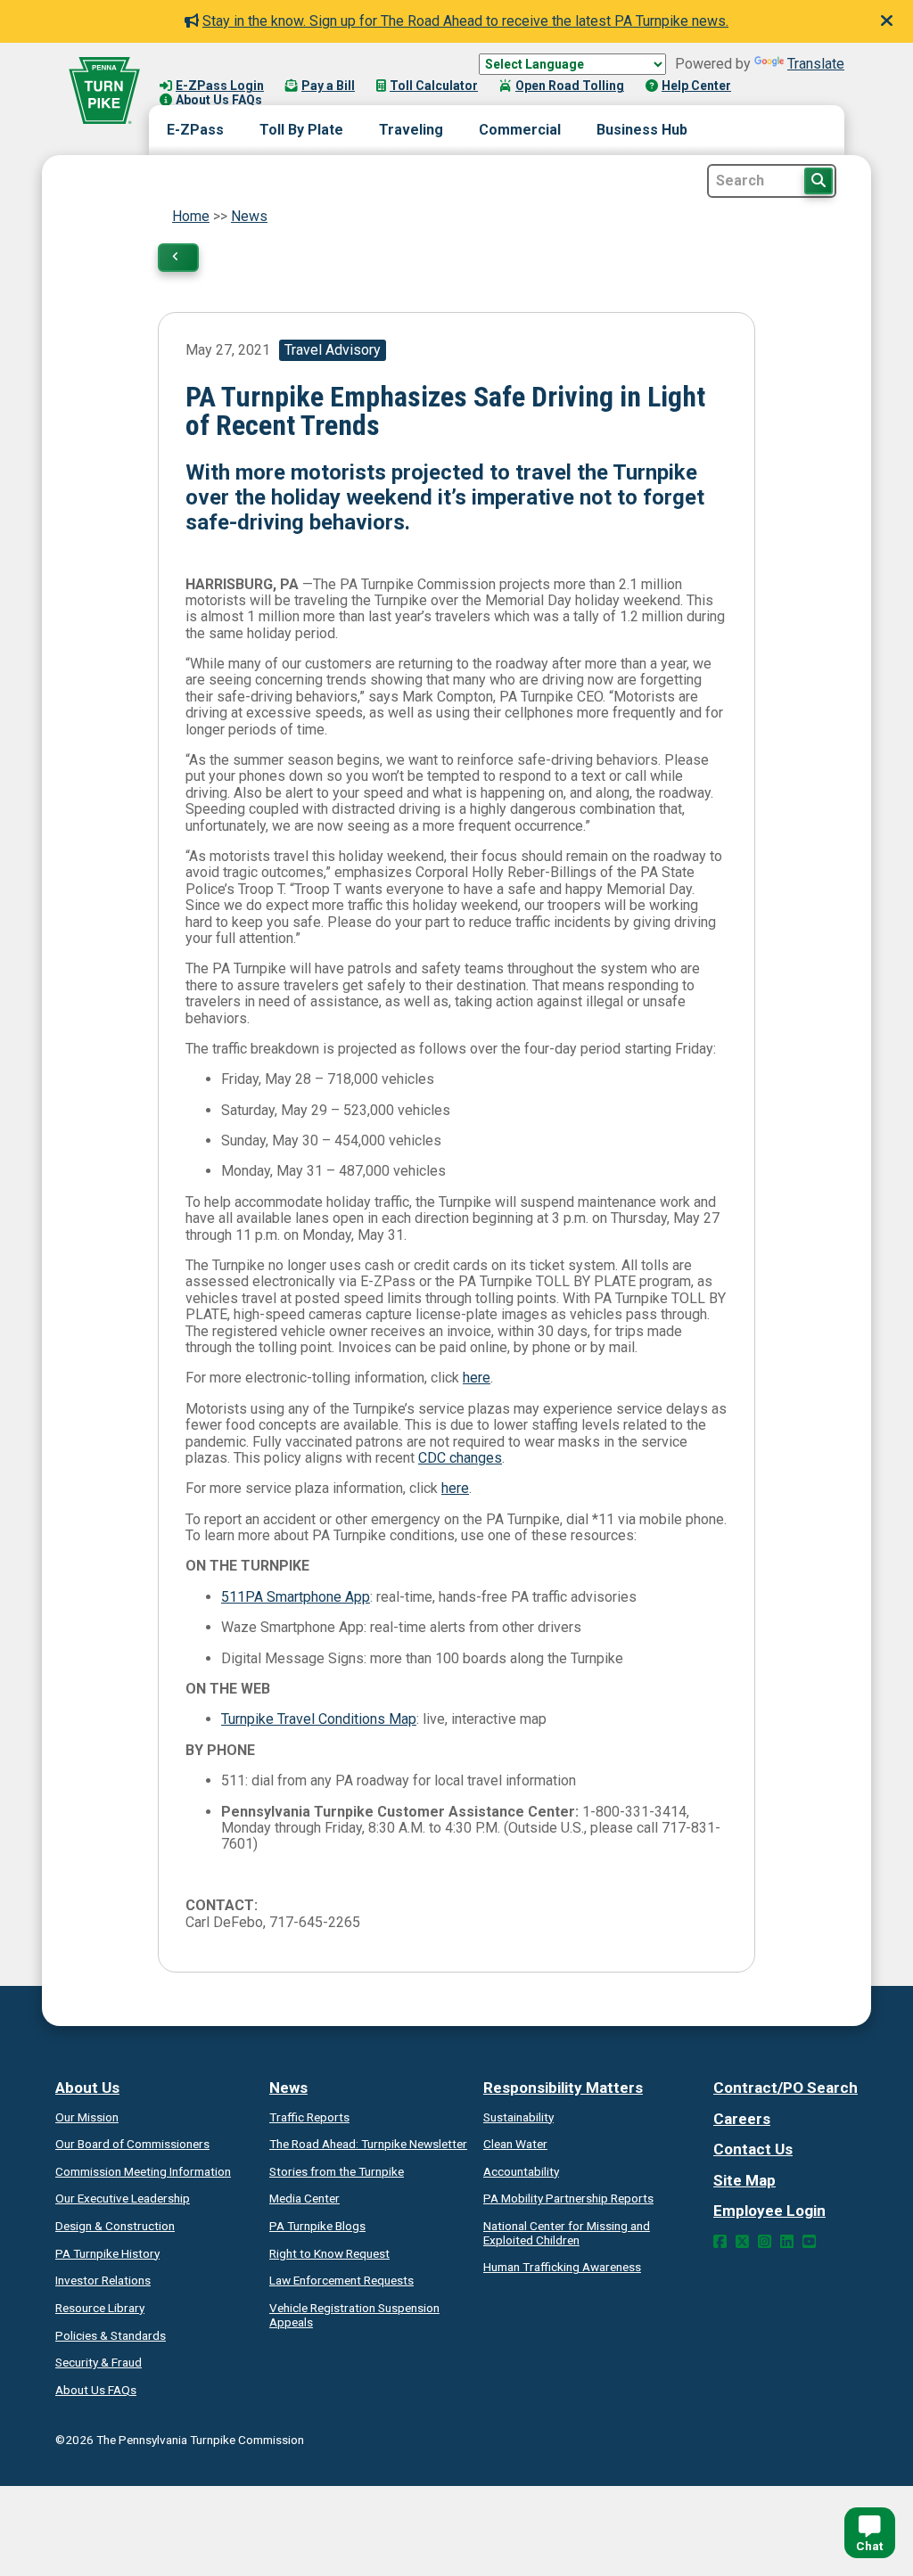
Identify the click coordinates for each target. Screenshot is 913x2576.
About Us (87, 2088)
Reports (568, 2198)
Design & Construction (115, 2226)
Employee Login (769, 2211)
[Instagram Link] (765, 2242)
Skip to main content (226, 68)
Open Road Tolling (570, 86)
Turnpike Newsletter (368, 2144)
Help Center (696, 86)
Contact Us (753, 2149)
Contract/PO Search (786, 2088)
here (477, 1378)
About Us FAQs (219, 100)
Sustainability (518, 2117)
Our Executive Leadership (123, 2198)
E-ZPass (195, 130)
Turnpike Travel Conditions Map (319, 1719)
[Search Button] (818, 181)
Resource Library (100, 2308)
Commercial (520, 130)
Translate (816, 64)
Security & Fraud (99, 2362)
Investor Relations (103, 2280)
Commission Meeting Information (143, 2171)
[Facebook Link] (720, 2242)
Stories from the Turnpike (337, 2171)
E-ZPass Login (220, 86)
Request (329, 2253)
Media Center (304, 2198)
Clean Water (515, 2144)
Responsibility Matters (563, 2088)
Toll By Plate (301, 130)
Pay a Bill (328, 86)
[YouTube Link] (809, 2242)
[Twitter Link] (742, 2242)
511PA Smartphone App (296, 1597)
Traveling (411, 130)
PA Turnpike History (107, 2253)
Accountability (521, 2171)
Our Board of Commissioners (132, 2144)
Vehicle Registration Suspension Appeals (354, 2315)
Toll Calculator (434, 86)
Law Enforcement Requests (341, 2280)
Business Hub (642, 130)
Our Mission (87, 2117)
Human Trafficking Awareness (562, 2267)
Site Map (744, 2180)
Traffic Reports (309, 2117)
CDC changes (460, 1458)
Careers (742, 2119)
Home (191, 216)
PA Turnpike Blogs (317, 2226)
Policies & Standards (111, 2335)
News (249, 216)
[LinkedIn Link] (787, 2242)
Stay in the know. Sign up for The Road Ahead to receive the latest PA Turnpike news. (465, 21)
